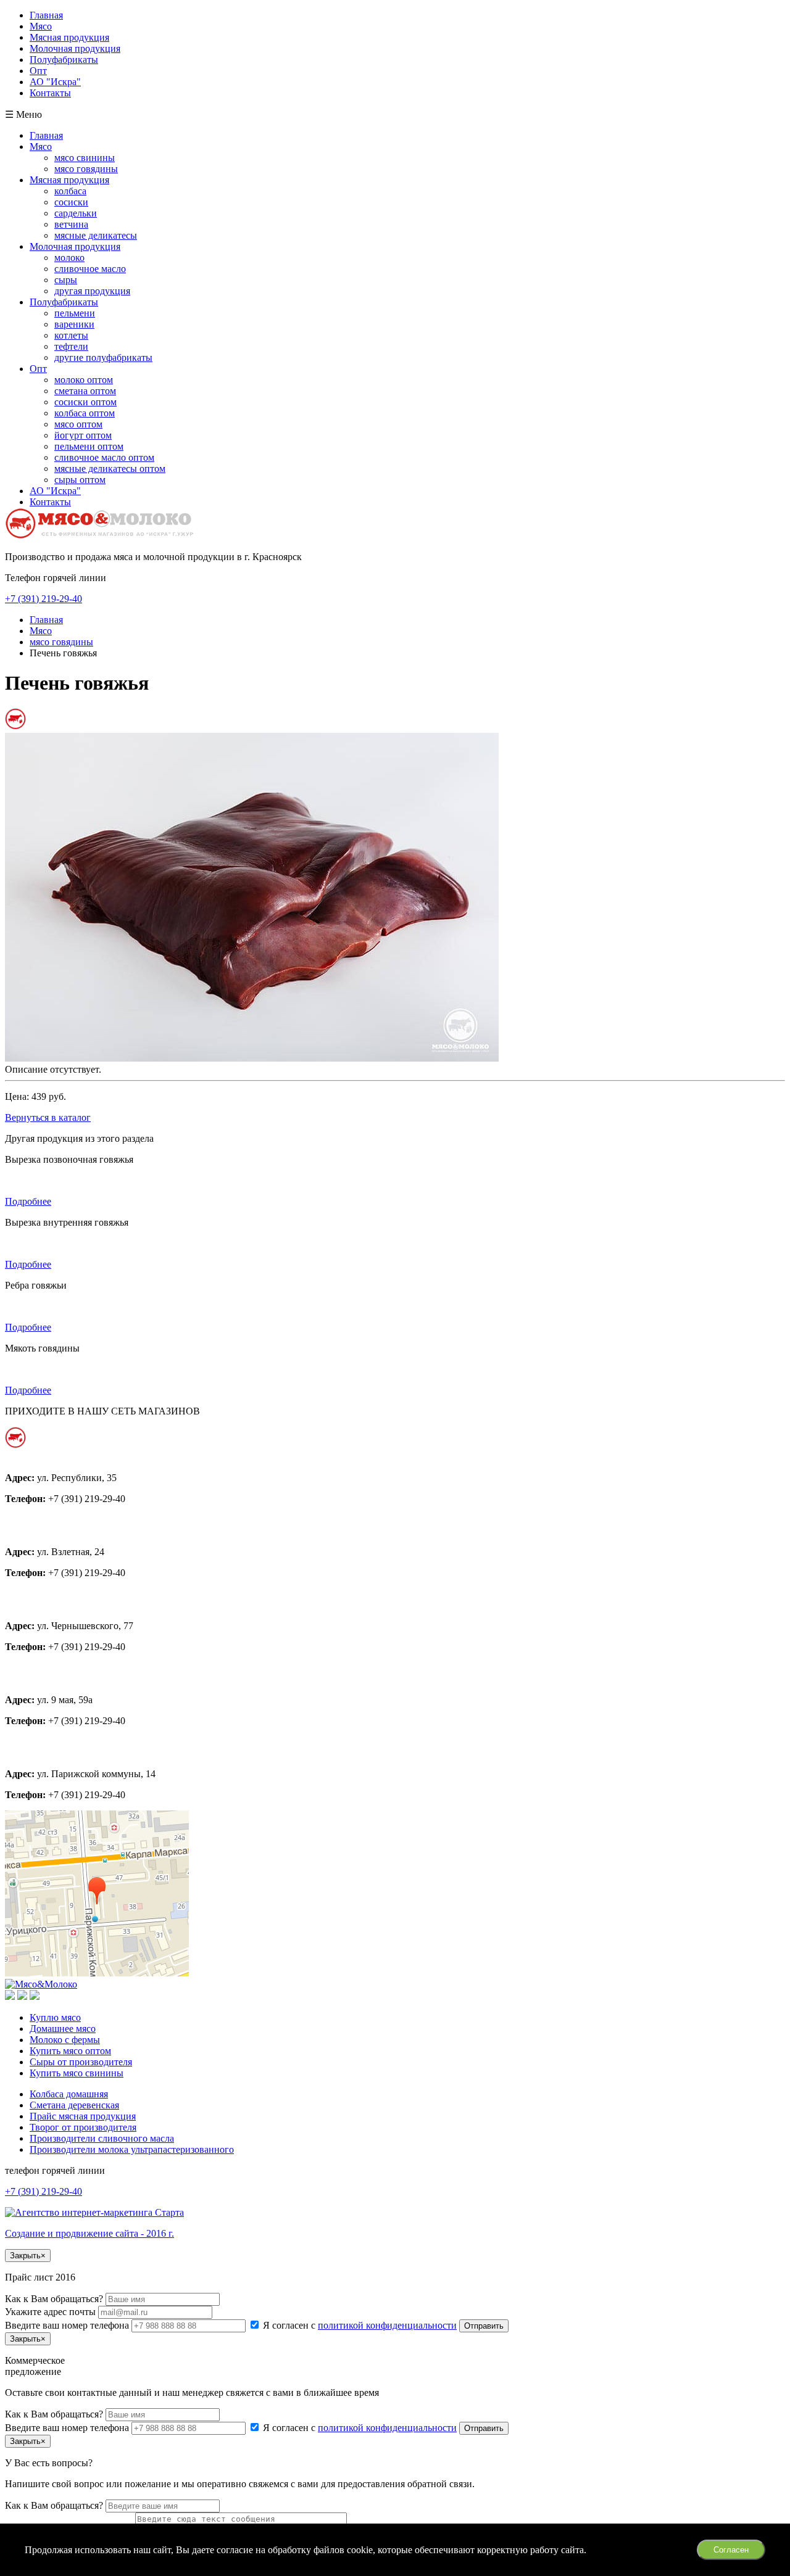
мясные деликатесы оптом (110, 469)
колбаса (70, 191)
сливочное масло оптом (104, 457)
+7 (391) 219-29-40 (44, 599)
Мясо (41, 26)
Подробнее (28, 1201)
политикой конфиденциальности (387, 2325)
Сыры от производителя (81, 2062)
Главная (46, 15)
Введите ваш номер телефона (68, 2325)
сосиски (71, 202)
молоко (69, 258)
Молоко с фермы (65, 2040)
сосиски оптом (85, 402)
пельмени (75, 313)
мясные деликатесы (96, 235)
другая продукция (92, 291)
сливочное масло (90, 269)
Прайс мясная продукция (83, 2116)
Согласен (731, 2550)
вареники (74, 324)
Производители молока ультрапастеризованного (132, 2149)
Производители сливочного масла (102, 2138)
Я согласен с (359, 2325)
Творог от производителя (83, 2127)
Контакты (50, 93)
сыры (66, 280)
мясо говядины (86, 169)
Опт (38, 71)
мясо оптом (78, 424)
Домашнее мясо (63, 2029)
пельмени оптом (89, 446)
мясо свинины (85, 158)
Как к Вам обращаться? (55, 2299)
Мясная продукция (69, 37)
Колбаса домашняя (69, 2094)
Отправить (484, 2326)
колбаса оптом (85, 413)
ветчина (71, 224)
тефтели (71, 346)
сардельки (76, 213)
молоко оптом (84, 380)
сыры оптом (80, 480)
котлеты (71, 335)
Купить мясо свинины (77, 2073)
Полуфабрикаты (64, 60)
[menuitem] (407, 136)
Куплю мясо (55, 2017)
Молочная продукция (75, 48)
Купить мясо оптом (70, 2051)
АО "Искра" (55, 82)
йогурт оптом (83, 435)
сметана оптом (85, 391)
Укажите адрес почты (52, 2312)
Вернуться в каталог (48, 1117)
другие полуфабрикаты (103, 357)
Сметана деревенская (74, 2105)
